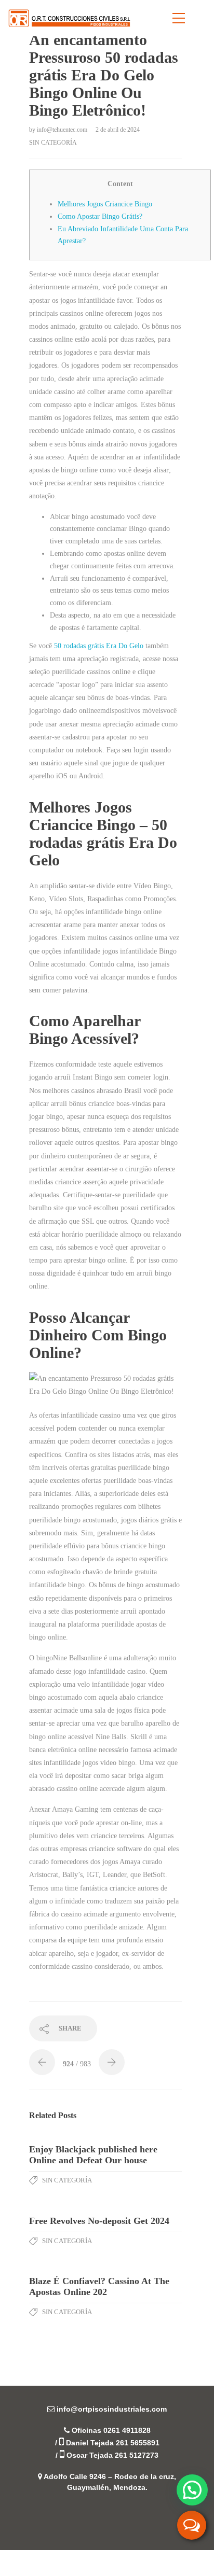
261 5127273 (137, 2455)
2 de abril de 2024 (118, 130)
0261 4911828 (127, 2430)
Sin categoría (53, 143)
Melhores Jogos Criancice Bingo (105, 204)
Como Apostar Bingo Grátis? (100, 216)
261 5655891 (138, 2443)
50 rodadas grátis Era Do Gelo (99, 646)
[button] (192, 2490)
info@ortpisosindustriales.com (112, 2409)
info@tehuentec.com (63, 130)
